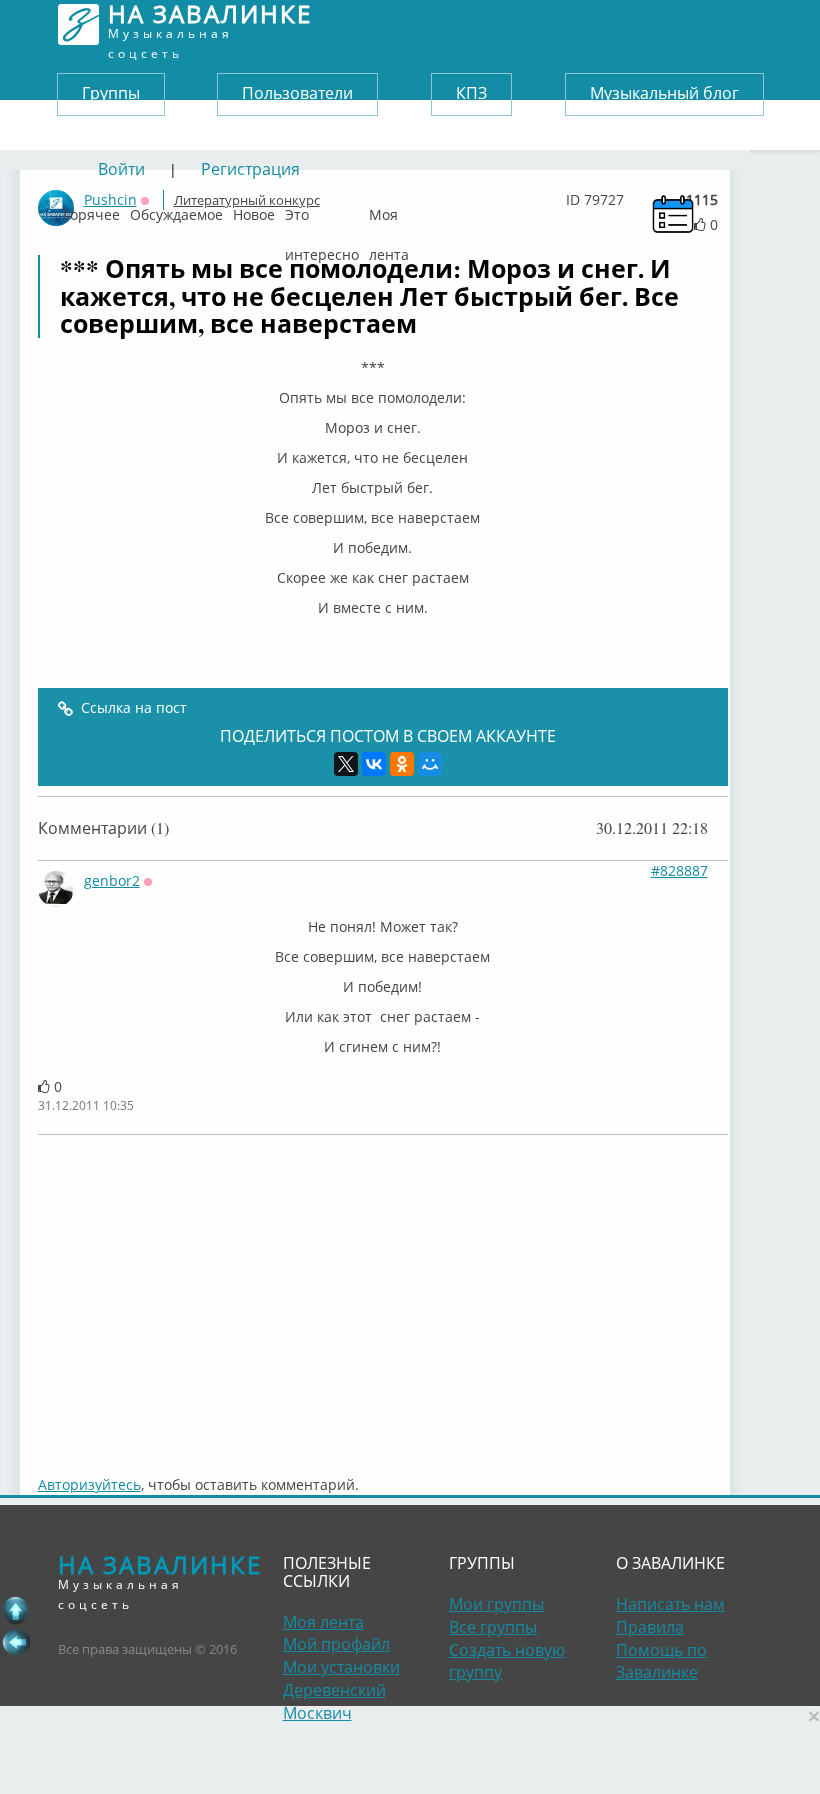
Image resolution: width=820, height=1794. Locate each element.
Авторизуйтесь (89, 1484)
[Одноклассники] (402, 764)
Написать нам (670, 1604)
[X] (346, 764)
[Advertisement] (383, 1295)
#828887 (679, 870)
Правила (650, 1627)
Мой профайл (336, 1644)
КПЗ (471, 93)
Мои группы (496, 1604)
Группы (111, 93)
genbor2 (112, 880)
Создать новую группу (507, 1661)
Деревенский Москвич (334, 1701)
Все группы (493, 1627)
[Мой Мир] (430, 764)
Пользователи (297, 93)
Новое (254, 210)
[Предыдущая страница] (16, 1642)
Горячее (91, 210)
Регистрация (250, 169)
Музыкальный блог (664, 93)
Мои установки (341, 1667)
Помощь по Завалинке (661, 1661)
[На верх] (16, 1610)
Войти (121, 169)
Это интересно (322, 210)
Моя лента (389, 210)
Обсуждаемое (176, 210)
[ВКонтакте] (374, 764)
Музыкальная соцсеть (210, 24)
